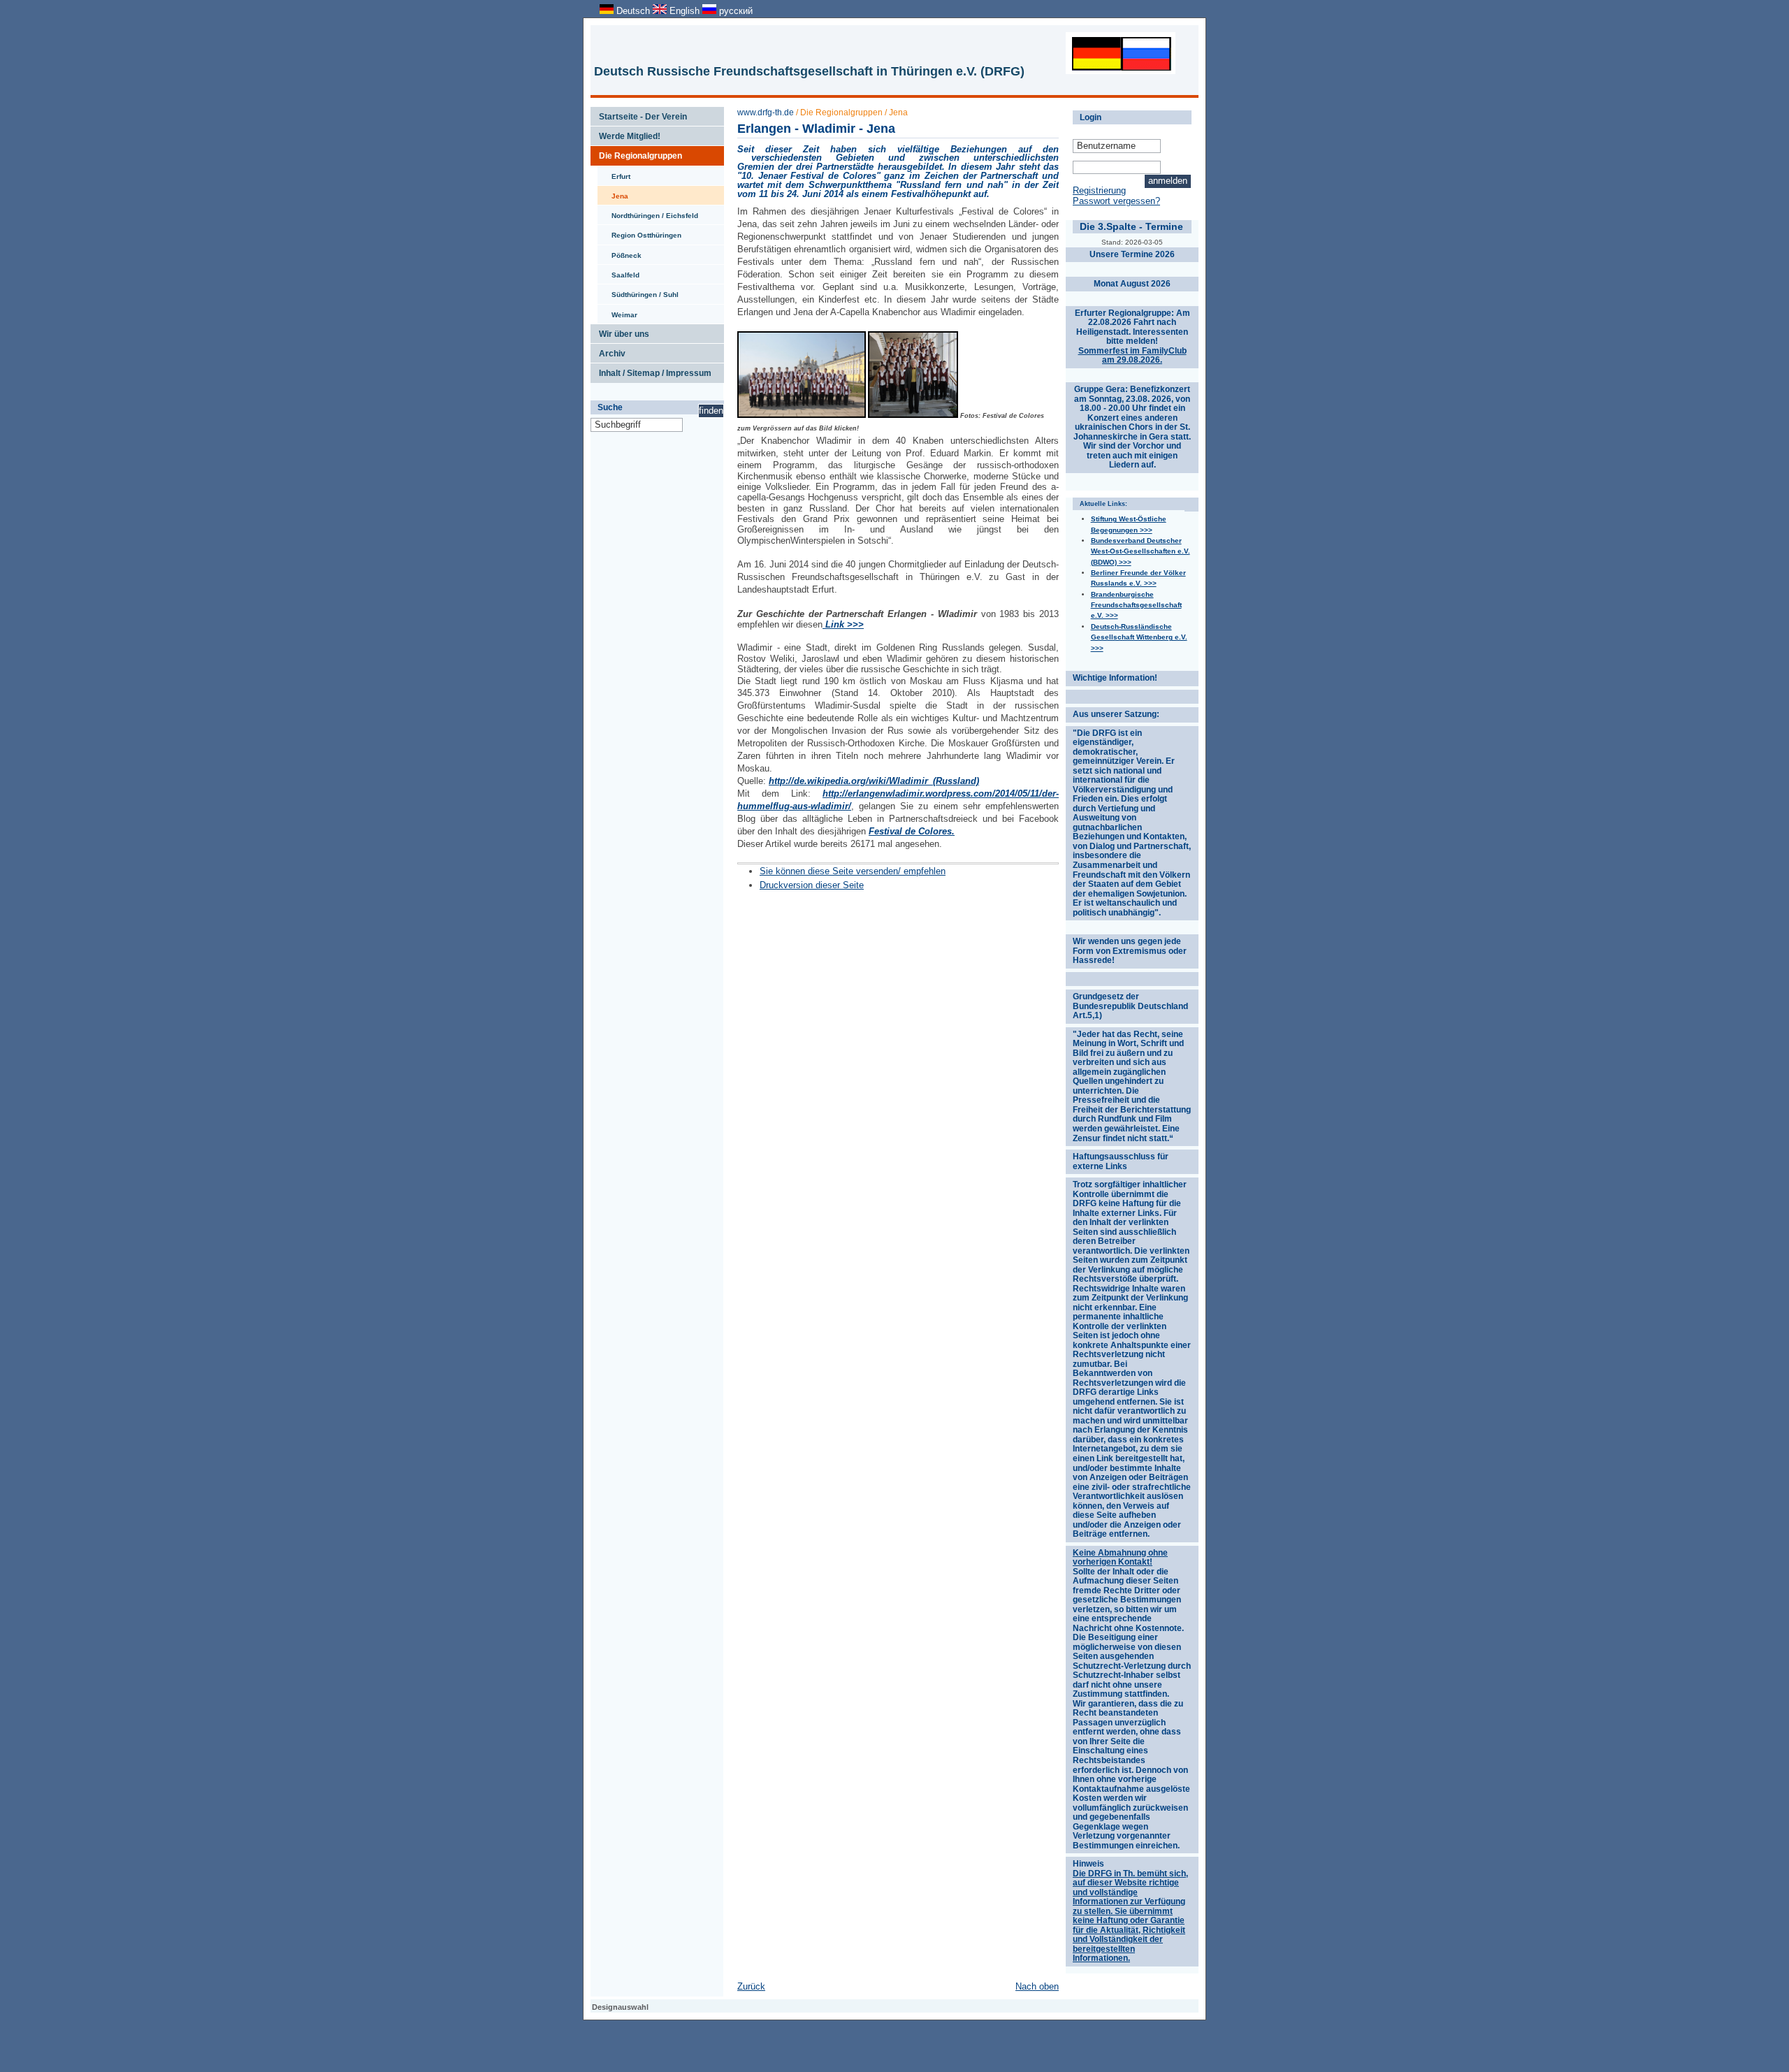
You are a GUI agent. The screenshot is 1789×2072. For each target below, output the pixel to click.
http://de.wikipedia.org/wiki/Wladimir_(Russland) (874, 781)
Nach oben (1037, 1986)
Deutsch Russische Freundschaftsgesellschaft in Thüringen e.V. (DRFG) (809, 71)
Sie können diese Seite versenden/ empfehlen (853, 871)
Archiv (608, 351)
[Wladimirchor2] (913, 416)
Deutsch (633, 11)
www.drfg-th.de (766, 113)
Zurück (751, 1986)
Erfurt (614, 173)
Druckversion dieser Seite (812, 885)
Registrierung (1099, 190)
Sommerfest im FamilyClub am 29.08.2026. (1132, 356)
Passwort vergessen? (1116, 201)
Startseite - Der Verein (639, 114)
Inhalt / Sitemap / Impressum (651, 370)
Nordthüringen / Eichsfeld (648, 212)
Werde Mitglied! (625, 133)
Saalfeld (618, 272)
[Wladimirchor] (802, 416)
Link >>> (843, 624)
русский (734, 11)
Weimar (617, 312)
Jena (613, 193)
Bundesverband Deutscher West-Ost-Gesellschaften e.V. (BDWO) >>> (1140, 551)
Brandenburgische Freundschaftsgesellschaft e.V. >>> (1136, 605)
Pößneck (620, 252)
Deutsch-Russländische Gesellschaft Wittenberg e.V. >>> (1139, 637)
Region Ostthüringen (639, 232)
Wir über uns (620, 331)
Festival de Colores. (912, 831)
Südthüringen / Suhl (638, 291)
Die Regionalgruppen (636, 153)
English (685, 11)
